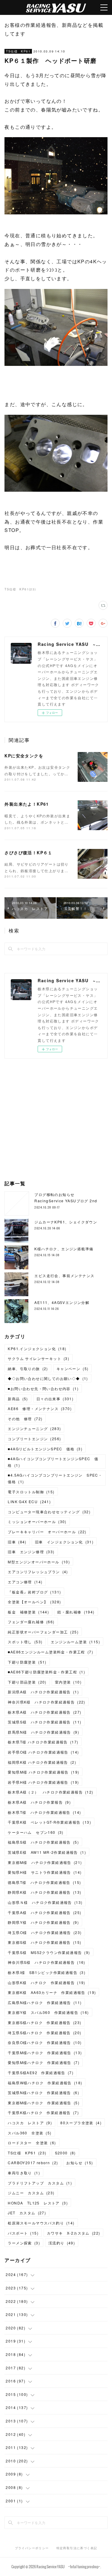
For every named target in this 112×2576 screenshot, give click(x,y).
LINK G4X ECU (29, 1501)
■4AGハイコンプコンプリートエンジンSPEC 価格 (53, 1462)
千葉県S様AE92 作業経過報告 (41, 2073)
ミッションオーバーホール (37, 1521)
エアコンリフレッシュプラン (38, 1572)
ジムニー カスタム (31, 2193)
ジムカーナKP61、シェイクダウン (66, 1222)
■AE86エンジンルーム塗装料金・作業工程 (50, 1652)
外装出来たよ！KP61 (27, 804)
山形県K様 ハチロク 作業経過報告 (46, 1982)
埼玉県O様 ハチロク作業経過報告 (45, 1932)
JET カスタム (27, 2213)
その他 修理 (25, 1419)
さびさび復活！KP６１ (28, 853)
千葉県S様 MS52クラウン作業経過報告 (49, 1952)
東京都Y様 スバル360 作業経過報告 (48, 2012)
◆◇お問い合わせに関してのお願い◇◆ (48, 1378)
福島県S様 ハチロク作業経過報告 (43, 1842)
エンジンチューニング (34, 1428)
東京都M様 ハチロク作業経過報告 (45, 1862)
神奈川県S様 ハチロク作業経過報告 (46, 1962)
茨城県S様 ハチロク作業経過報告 (45, 1722)
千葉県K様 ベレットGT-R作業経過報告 (49, 1822)
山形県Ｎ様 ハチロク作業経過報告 (45, 1902)
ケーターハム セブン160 (36, 1832)
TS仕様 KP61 (18, 51)
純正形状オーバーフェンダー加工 (43, 1632)
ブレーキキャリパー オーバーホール (47, 1532)
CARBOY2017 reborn (33, 2163)
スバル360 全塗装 (30, 2133)
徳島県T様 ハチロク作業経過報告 (44, 1882)
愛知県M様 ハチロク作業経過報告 (43, 1772)
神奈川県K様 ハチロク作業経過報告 (46, 1702)
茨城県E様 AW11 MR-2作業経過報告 (47, 1852)
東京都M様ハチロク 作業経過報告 (44, 2103)
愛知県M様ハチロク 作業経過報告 (44, 2062)
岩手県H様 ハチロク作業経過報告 (43, 1782)
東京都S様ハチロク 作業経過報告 (45, 2022)
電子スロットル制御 (31, 1492)
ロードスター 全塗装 (32, 2143)
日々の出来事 (55, 1399)
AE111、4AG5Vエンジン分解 (62, 1302)
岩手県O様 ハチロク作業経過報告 (43, 1752)
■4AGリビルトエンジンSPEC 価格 (45, 1449)
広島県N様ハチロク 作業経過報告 (45, 2002)
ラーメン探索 (24, 2243)
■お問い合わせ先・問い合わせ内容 (43, 1388)
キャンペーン (73, 1369)
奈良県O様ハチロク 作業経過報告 (45, 2042)
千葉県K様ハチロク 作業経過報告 (43, 2112)
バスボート (23, 2233)
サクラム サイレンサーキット (39, 1358)
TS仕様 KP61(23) (20, 589)
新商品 (18, 1399)
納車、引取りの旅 (28, 1369)
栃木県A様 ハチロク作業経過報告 (45, 1712)
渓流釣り (62, 2243)
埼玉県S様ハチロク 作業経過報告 (45, 2033)
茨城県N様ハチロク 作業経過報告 (43, 2092)
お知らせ (80, 2163)
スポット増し (25, 1642)
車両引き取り (24, 2173)
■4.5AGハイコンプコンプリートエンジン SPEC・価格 (55, 1478)
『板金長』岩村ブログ (34, 1592)
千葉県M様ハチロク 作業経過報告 (45, 2053)
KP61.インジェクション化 (37, 1349)
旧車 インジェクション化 (64, 1542)
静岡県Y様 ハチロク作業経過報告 (43, 1922)
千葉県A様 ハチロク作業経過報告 (45, 1912)
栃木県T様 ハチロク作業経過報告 (43, 1742)
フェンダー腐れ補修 (31, 1622)
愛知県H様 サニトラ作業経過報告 (45, 1872)
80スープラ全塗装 (81, 2123)
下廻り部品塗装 (27, 1682)
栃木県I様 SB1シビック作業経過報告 (47, 1972)
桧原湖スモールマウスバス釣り (41, 2223)
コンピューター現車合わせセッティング (49, 1512)
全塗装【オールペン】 (34, 1602)
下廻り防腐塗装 (27, 1662)
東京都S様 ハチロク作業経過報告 (45, 1942)
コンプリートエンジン (34, 1439)
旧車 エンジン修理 (31, 1552)
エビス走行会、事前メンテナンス (64, 1275)
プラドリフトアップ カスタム (40, 2183)
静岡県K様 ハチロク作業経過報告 (45, 1892)
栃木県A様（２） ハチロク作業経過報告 (50, 1792)
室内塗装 (68, 1682)
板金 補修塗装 (28, 1612)
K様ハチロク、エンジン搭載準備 (64, 1249)
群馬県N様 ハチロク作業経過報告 (43, 1732)
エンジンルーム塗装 (75, 1642)
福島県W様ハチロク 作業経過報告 (45, 2083)
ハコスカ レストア (30, 2123)
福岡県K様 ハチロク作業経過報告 (42, 1762)
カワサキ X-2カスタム (73, 2233)
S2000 (65, 2153)
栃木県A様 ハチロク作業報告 (39, 1802)
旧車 (17, 1542)
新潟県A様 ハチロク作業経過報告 (43, 1692)
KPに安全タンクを (24, 756)
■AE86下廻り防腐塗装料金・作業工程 (46, 1672)
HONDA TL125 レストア (38, 2203)
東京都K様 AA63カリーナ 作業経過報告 (52, 1992)
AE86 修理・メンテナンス (40, 1408)
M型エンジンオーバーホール (39, 1562)
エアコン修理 (25, 1582)
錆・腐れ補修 (76, 1612)
